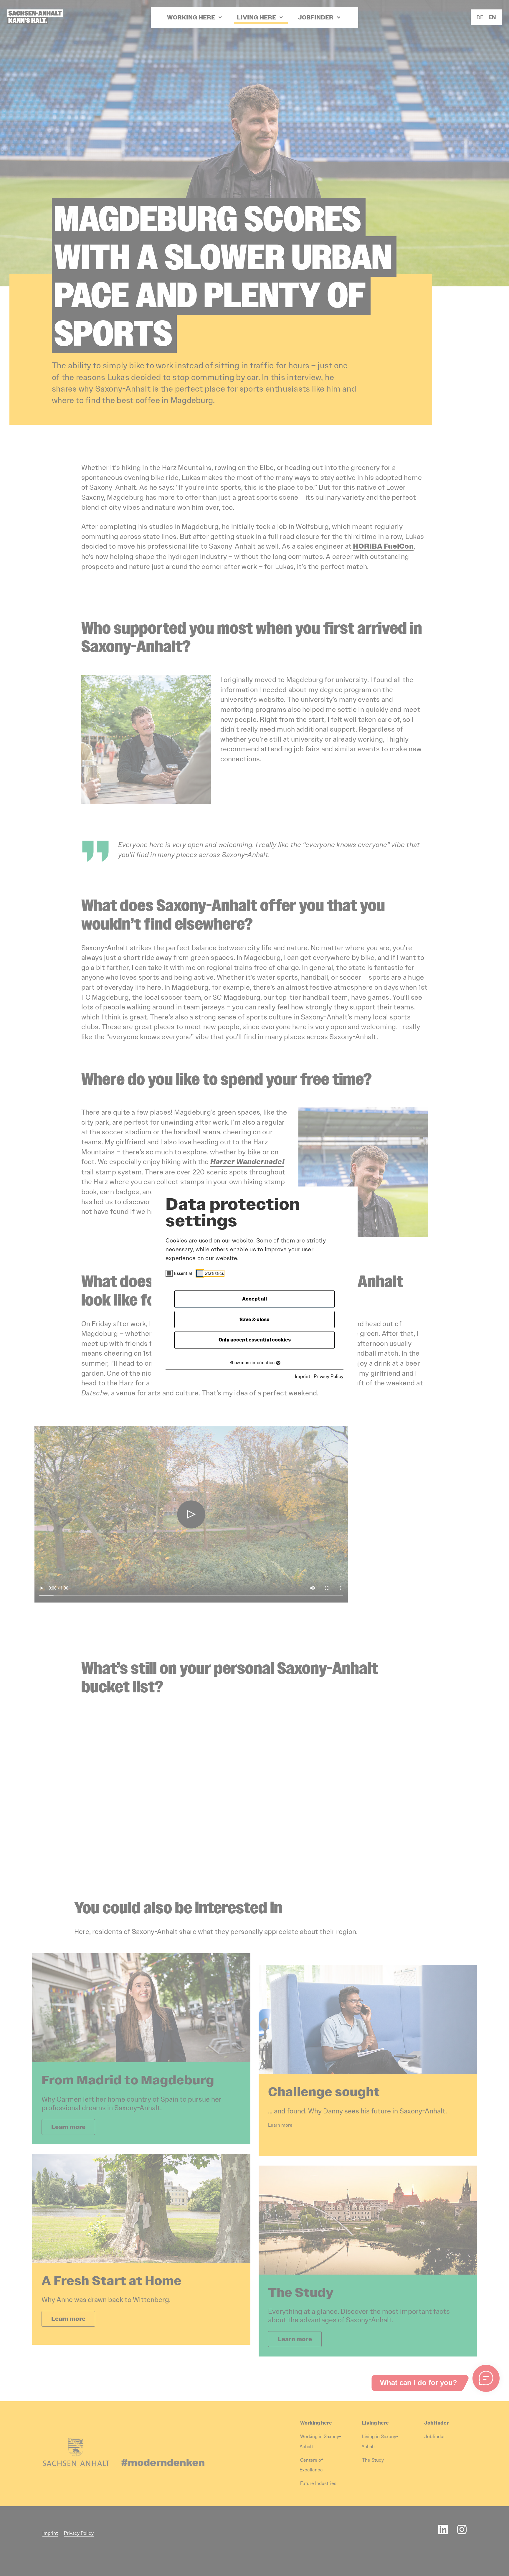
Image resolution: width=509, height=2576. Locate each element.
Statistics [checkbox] (214, 1273)
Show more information (252, 1363)
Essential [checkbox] (183, 1273)
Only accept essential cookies (255, 1340)
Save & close (254, 1320)
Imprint (303, 1376)
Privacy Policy (329, 1376)
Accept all (254, 1299)
